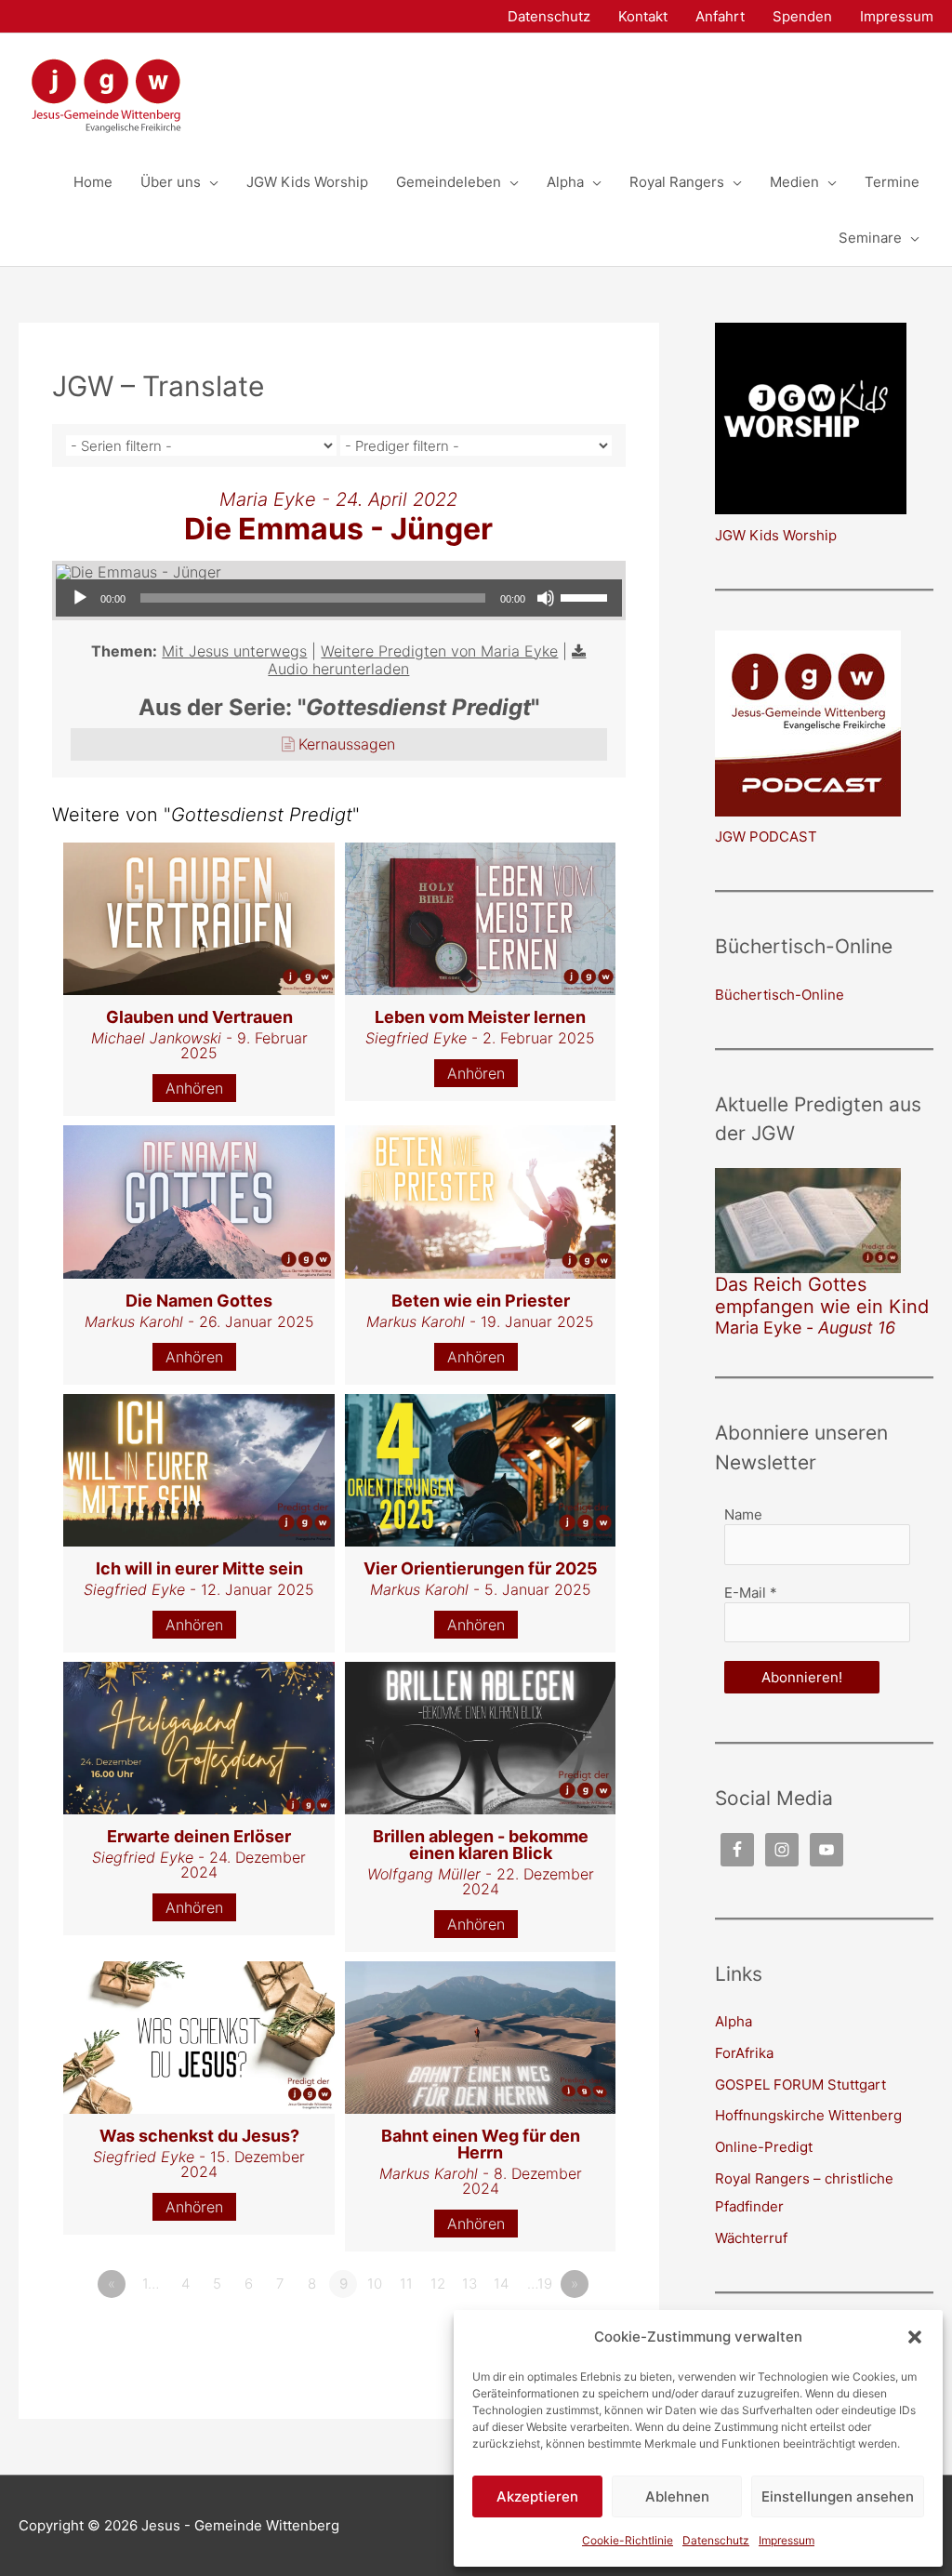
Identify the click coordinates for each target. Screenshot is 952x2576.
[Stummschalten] (546, 598)
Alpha (734, 2021)
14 (501, 2284)
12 (438, 2284)
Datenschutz (716, 2540)
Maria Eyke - (805, 1328)
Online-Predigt (764, 2147)
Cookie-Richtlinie (628, 2540)
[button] (915, 2337)
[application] (339, 598)
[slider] (587, 596)
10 (375, 2284)
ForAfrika (744, 2053)
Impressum (787, 2540)
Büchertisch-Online (780, 995)
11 (406, 2284)
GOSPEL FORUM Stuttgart (800, 2085)
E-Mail (751, 1593)
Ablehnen (677, 2496)
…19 (540, 2284)
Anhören (194, 1088)
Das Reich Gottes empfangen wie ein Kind (822, 1295)
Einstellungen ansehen (838, 2496)
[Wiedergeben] (80, 598)
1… (151, 2284)
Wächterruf (751, 2238)
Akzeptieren (537, 2496)
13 (469, 2284)
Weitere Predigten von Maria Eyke (439, 651)
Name (743, 1514)
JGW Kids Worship (776, 535)
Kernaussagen (347, 744)
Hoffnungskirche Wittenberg (808, 2115)
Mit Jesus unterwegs (234, 651)
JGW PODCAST (766, 837)
